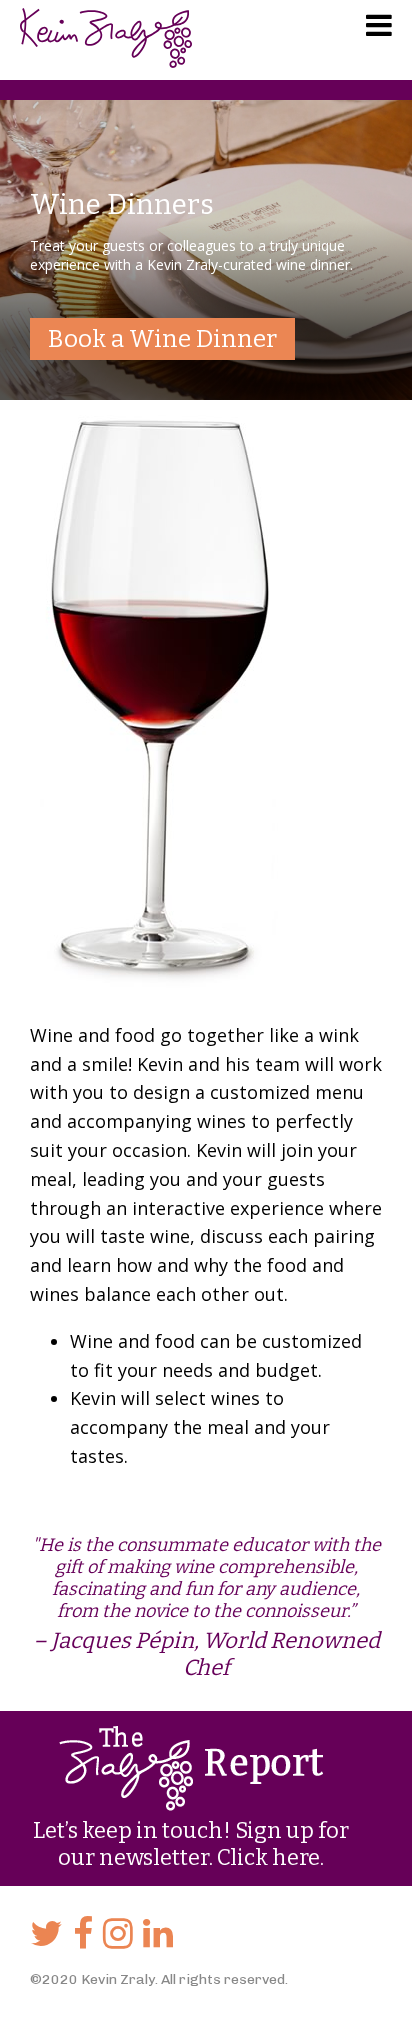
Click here (268, 1857)
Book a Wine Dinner (162, 339)
